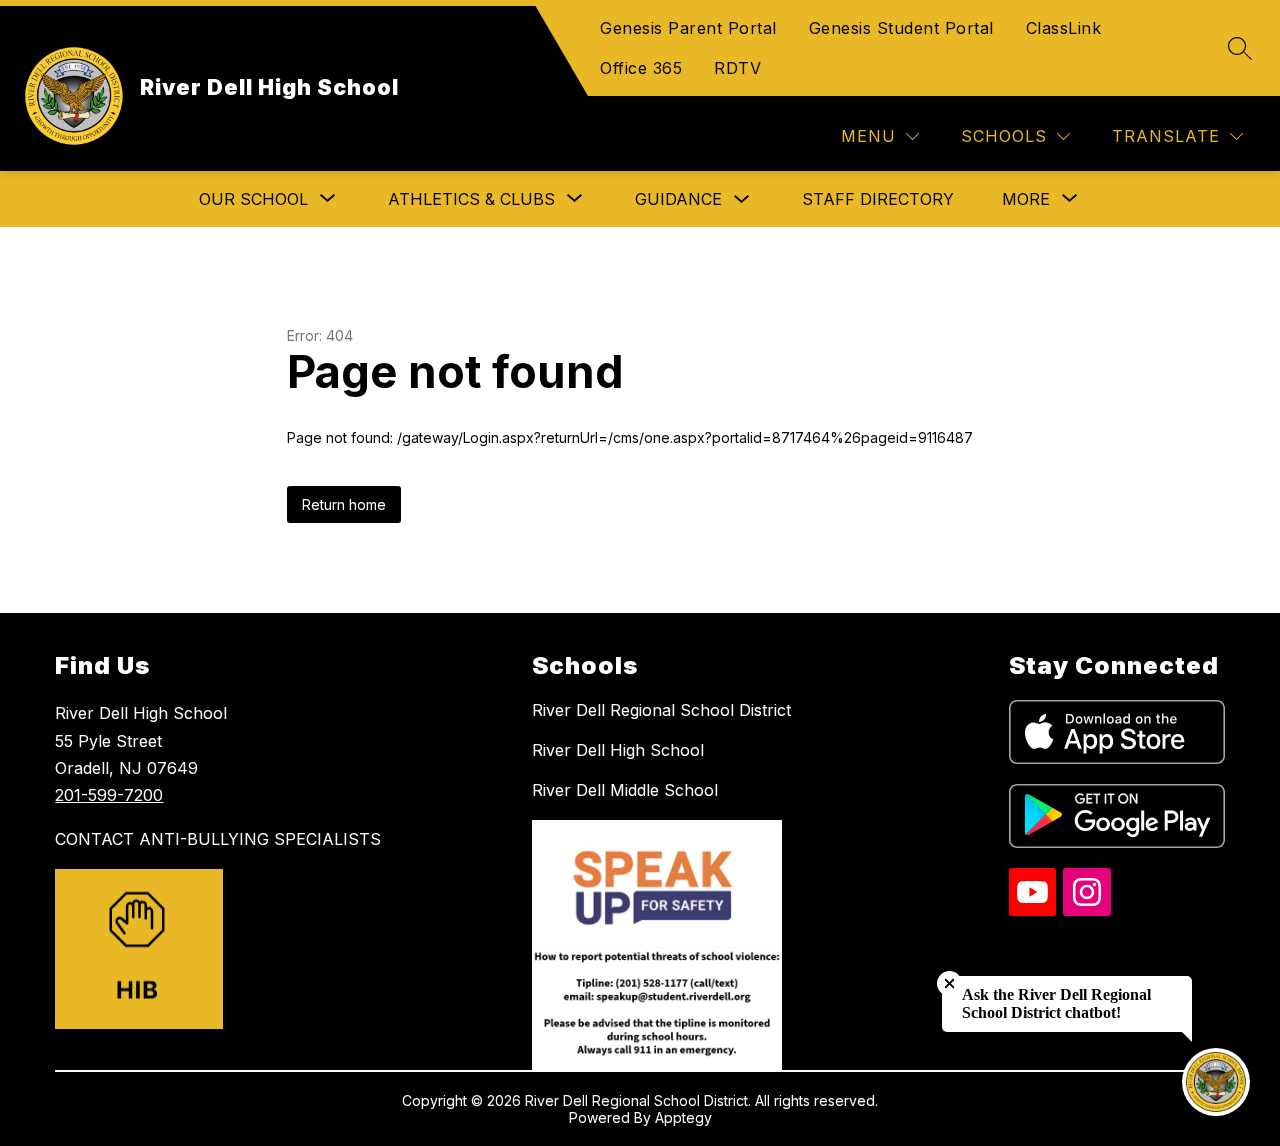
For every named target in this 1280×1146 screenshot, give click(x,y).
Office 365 (641, 68)
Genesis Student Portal (901, 28)
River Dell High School (618, 750)
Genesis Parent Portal (688, 28)
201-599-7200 (109, 795)
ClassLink (1064, 28)
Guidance (678, 199)
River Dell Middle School (625, 790)
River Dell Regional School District (661, 710)
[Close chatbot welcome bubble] (949, 983)
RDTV (737, 68)
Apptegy (683, 1117)
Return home (344, 504)
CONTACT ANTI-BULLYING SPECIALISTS (218, 839)
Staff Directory (878, 199)
